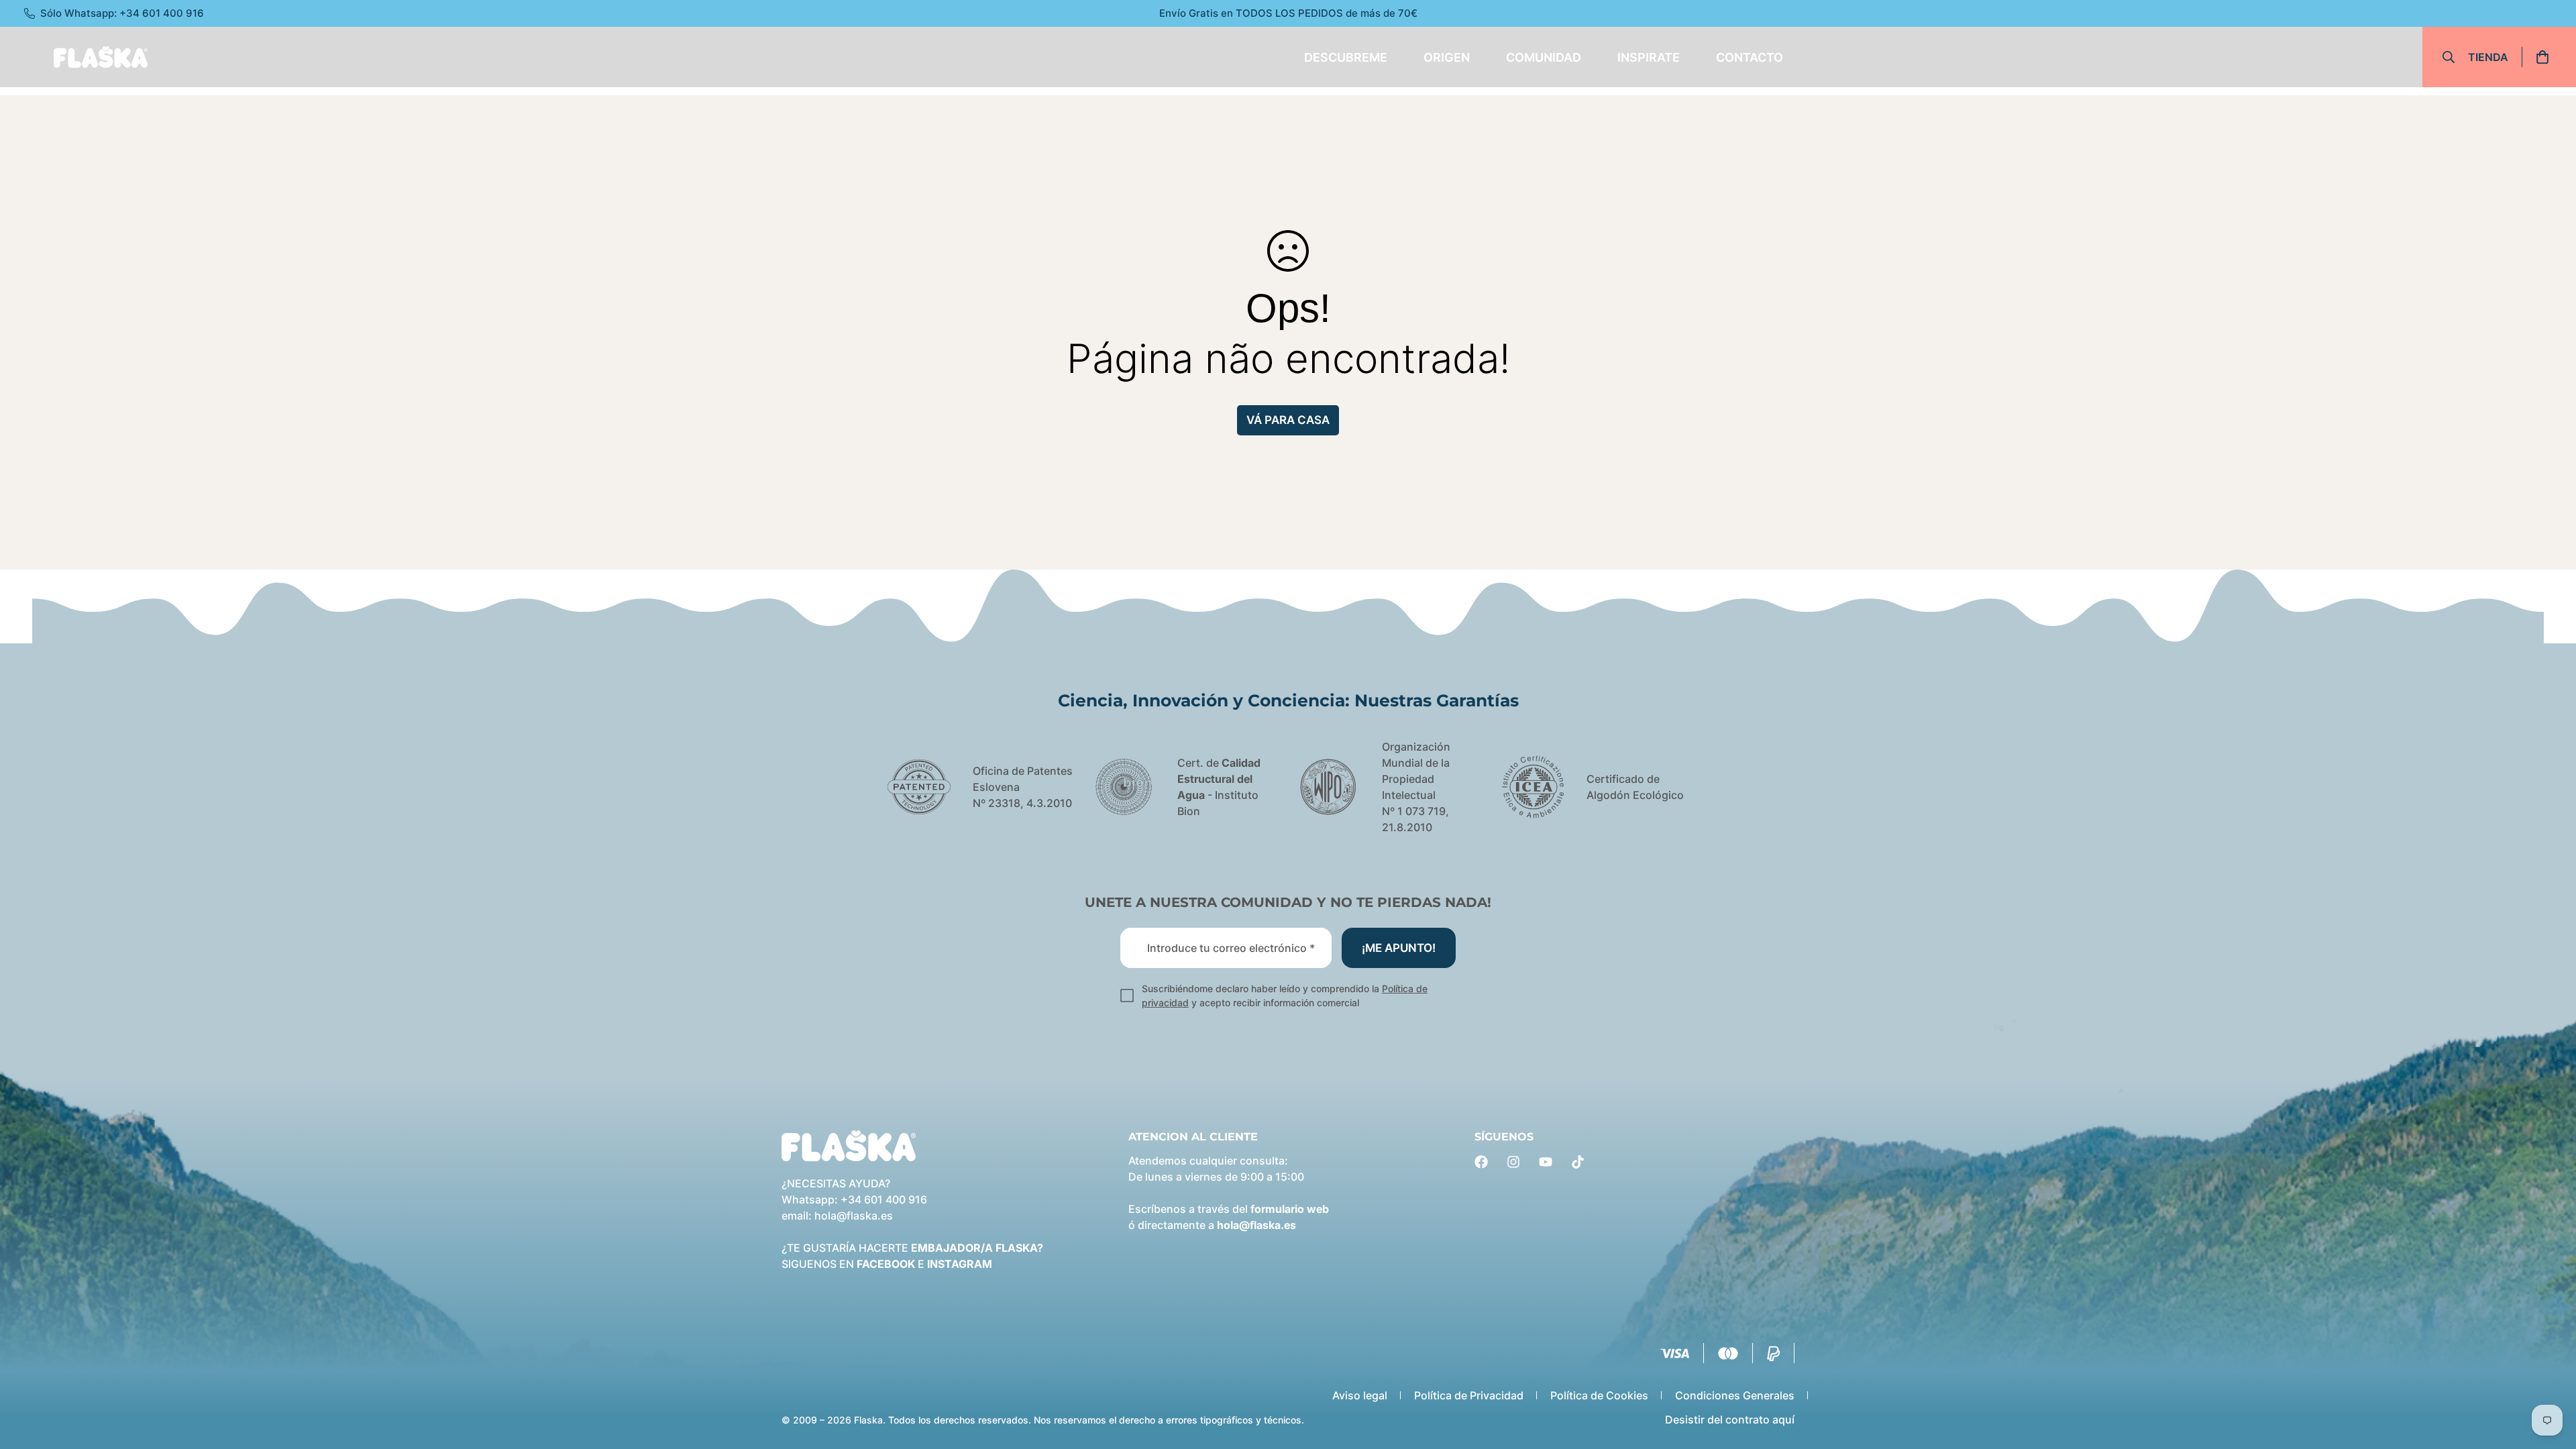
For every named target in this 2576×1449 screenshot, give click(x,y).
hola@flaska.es (854, 1216)
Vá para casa (1288, 420)
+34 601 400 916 (884, 1199)
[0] (2547, 57)
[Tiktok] (1578, 1162)
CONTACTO (1750, 57)
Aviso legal (1360, 1395)
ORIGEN (1447, 57)
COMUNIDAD (1544, 57)
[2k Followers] (1481, 1162)
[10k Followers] (1513, 1162)
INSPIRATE (1649, 57)
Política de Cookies (1599, 1395)
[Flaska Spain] (101, 57)
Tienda (2488, 57)
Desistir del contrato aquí (1730, 1419)
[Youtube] (1546, 1162)
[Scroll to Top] (2550, 1376)
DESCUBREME (1346, 57)
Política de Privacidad (1469, 1395)
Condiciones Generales (1735, 1395)
